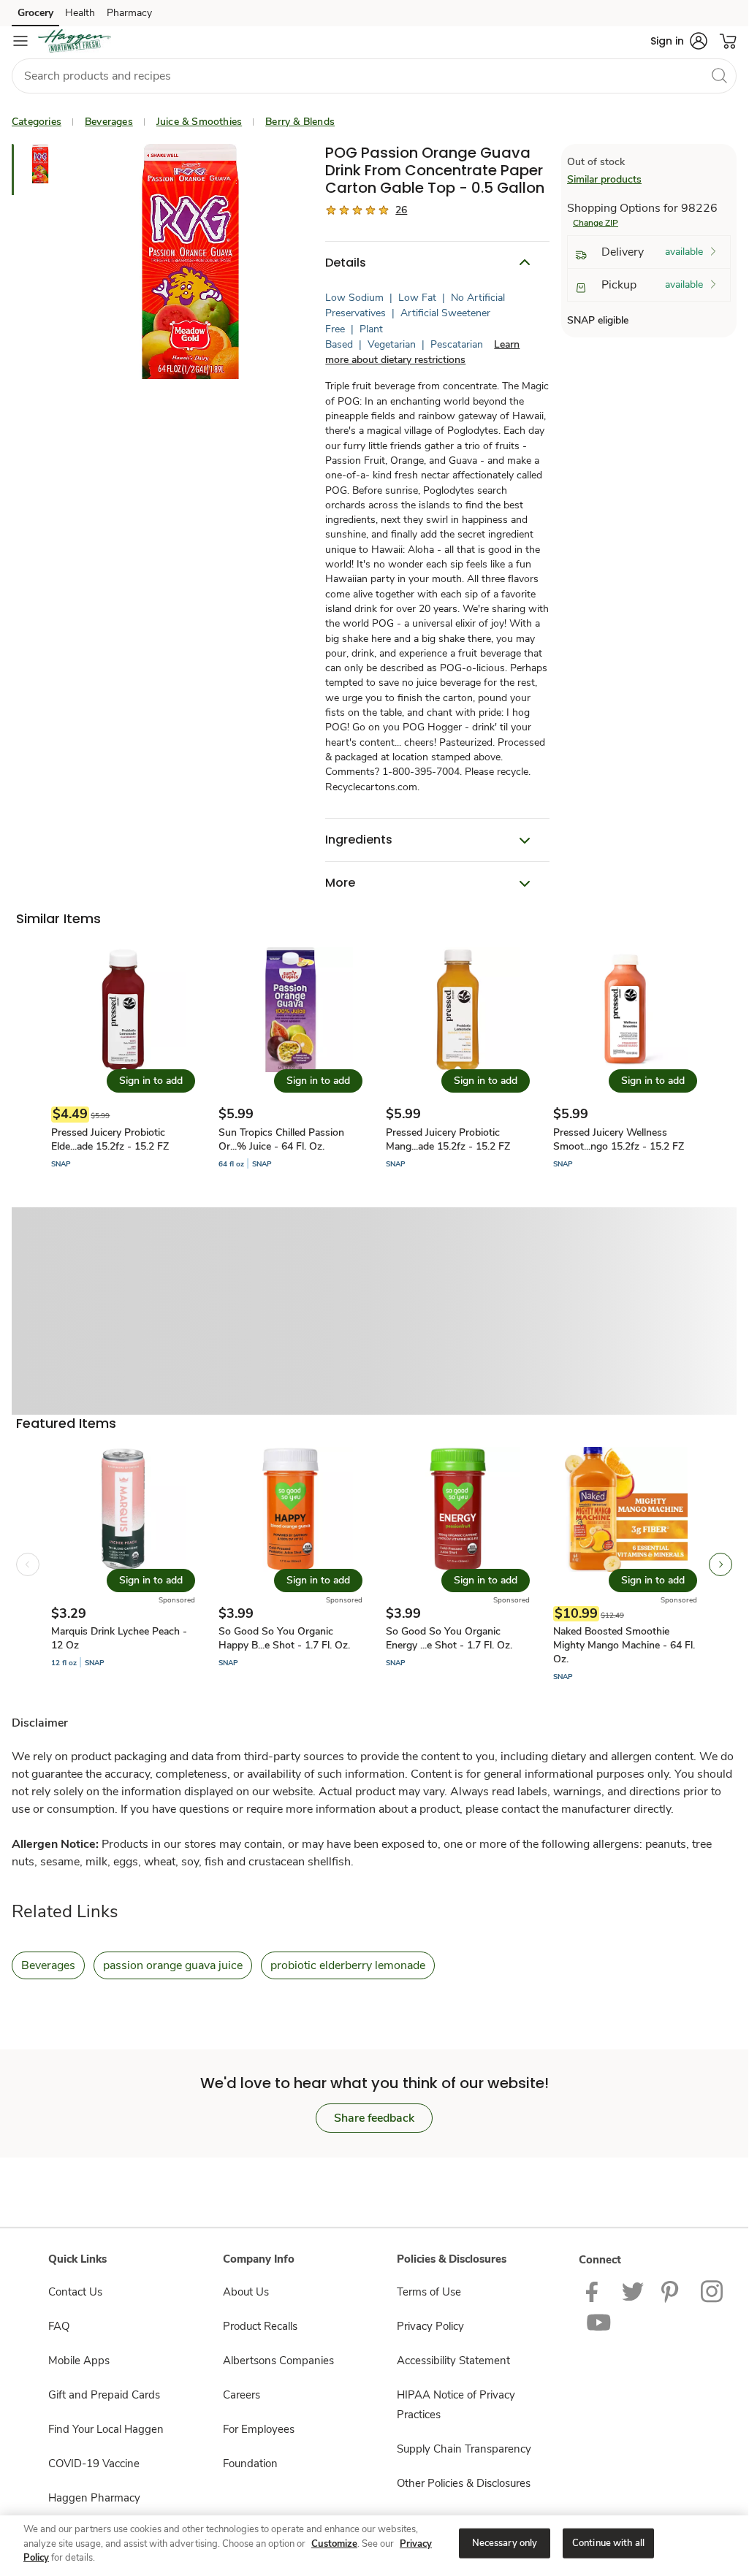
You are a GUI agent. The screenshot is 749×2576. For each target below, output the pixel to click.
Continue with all (608, 2542)
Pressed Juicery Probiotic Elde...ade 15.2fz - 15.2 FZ (110, 1139)
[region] (374, 2544)
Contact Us (75, 2292)
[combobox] (374, 76)
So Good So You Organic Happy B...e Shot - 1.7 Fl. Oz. (284, 1638)
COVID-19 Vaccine (94, 2464)
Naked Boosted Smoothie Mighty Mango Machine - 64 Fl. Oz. (624, 1645)
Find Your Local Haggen (106, 2429)
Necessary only (505, 2542)
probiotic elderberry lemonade (348, 1965)
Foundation (250, 2464)
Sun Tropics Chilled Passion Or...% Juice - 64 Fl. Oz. (281, 1139)
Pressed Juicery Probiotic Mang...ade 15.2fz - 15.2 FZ (448, 1139)
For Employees (259, 2429)
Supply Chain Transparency (464, 2449)
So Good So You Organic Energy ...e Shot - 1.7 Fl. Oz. (449, 1638)
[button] (679, 41)
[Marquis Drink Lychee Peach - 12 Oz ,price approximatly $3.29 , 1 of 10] (123, 1565)
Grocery (35, 13)
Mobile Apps (79, 2361)
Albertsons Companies (278, 2361)
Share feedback (374, 2118)
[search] (719, 75)
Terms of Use (429, 2292)
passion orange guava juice (173, 1965)
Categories (37, 122)
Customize (334, 2544)
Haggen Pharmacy (94, 2498)
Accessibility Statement (453, 2361)
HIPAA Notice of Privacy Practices (456, 2405)
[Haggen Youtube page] (599, 2323)
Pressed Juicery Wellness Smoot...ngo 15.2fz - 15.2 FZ (619, 1139)
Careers (242, 2395)
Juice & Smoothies (199, 122)
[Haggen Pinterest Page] (672, 2290)
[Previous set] (28, 1564)
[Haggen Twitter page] (633, 2290)
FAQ (59, 2326)
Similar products (604, 179)
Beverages (109, 122)
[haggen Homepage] (75, 41)
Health (80, 13)
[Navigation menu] (20, 41)
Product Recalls (260, 2326)
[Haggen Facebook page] (595, 2290)
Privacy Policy (430, 2326)
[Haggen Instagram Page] (713, 2290)
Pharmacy (129, 13)
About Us (246, 2292)
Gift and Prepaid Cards (104, 2395)
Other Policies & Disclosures (464, 2483)
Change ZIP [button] (596, 223)
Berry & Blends (300, 122)
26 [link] (401, 210)
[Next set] (721, 1564)
